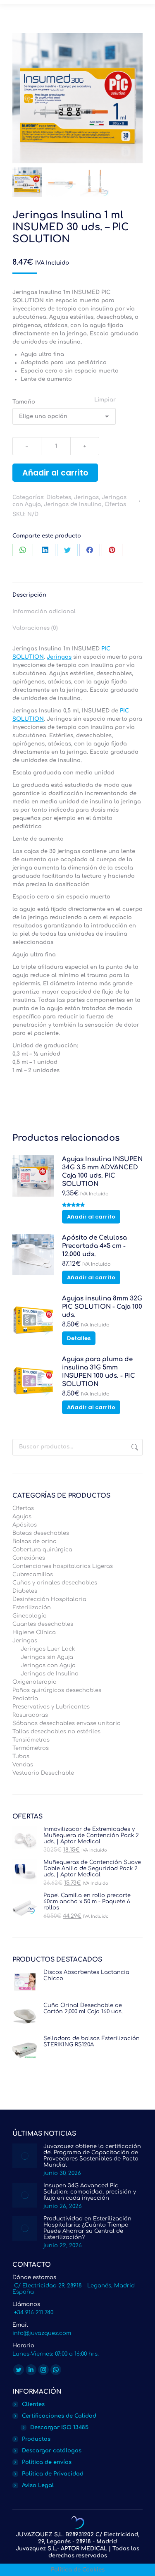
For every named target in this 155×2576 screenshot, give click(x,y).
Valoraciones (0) (35, 628)
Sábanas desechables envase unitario (67, 1723)
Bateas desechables (41, 1533)
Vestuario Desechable (43, 1773)
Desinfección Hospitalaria (49, 1599)
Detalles (79, 1338)
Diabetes (59, 497)
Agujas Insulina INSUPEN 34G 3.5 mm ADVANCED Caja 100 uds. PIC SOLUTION (102, 1172)
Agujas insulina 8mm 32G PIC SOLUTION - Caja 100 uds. (102, 1307)
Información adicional (44, 612)
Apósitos (25, 1525)
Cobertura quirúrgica (42, 1550)
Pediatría (25, 1699)
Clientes (33, 2404)
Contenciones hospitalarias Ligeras (63, 1566)
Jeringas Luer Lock (48, 1649)
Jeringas (86, 497)
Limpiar (105, 400)
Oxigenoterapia (35, 1682)
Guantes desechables (43, 1624)
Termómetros (31, 1748)
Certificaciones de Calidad (59, 2416)
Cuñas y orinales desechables (55, 1583)
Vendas (23, 1765)
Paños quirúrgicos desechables (57, 1690)
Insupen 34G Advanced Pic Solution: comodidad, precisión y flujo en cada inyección (90, 2192)
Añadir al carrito (55, 473)
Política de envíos (47, 2462)
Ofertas (115, 504)
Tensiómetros (31, 1740)
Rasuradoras (30, 1715)
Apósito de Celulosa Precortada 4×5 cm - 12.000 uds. (94, 1246)
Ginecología (30, 1616)
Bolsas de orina (35, 1541)
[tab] (77, 591)
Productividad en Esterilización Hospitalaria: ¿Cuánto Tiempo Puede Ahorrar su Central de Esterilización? (87, 2228)
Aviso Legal (38, 2485)
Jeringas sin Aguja (47, 1657)
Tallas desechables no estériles (56, 1732)
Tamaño (24, 402)
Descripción (29, 595)
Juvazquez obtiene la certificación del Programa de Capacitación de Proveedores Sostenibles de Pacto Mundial (92, 2156)
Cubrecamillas (33, 1575)
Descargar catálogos (52, 2451)
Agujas (22, 1517)
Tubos (21, 1756)
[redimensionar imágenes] (25, 2156)
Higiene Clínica (34, 1632)
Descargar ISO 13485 (59, 2428)
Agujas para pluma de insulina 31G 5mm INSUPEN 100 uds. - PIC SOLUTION (99, 1372)
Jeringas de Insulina (73, 504)
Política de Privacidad (53, 2474)
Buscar (134, 1447)
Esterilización (32, 1608)
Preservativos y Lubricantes (51, 1707)
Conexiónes (29, 1558)
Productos (36, 2439)
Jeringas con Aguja (48, 1666)
